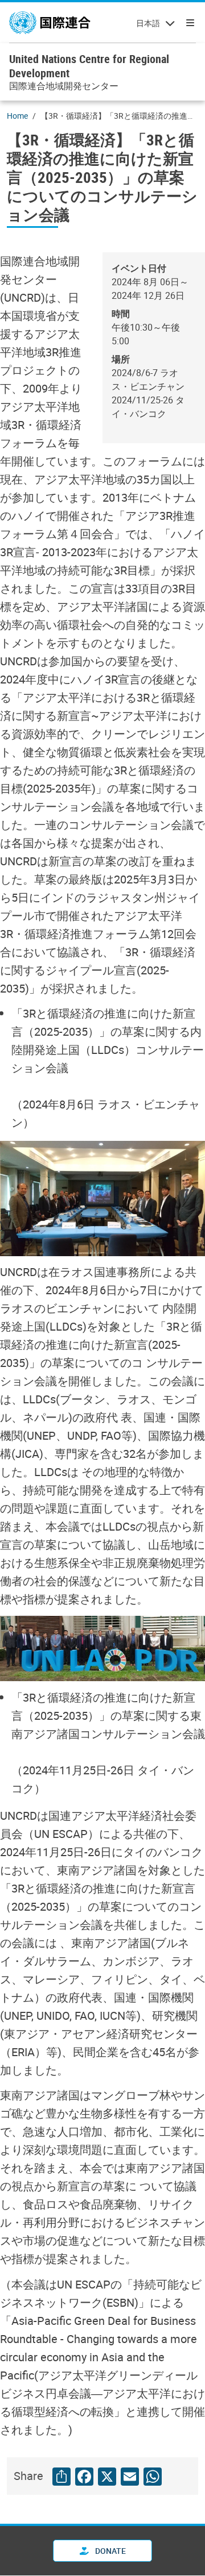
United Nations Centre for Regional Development (89, 66)
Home (17, 116)
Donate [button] (110, 2551)
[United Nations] (50, 23)
